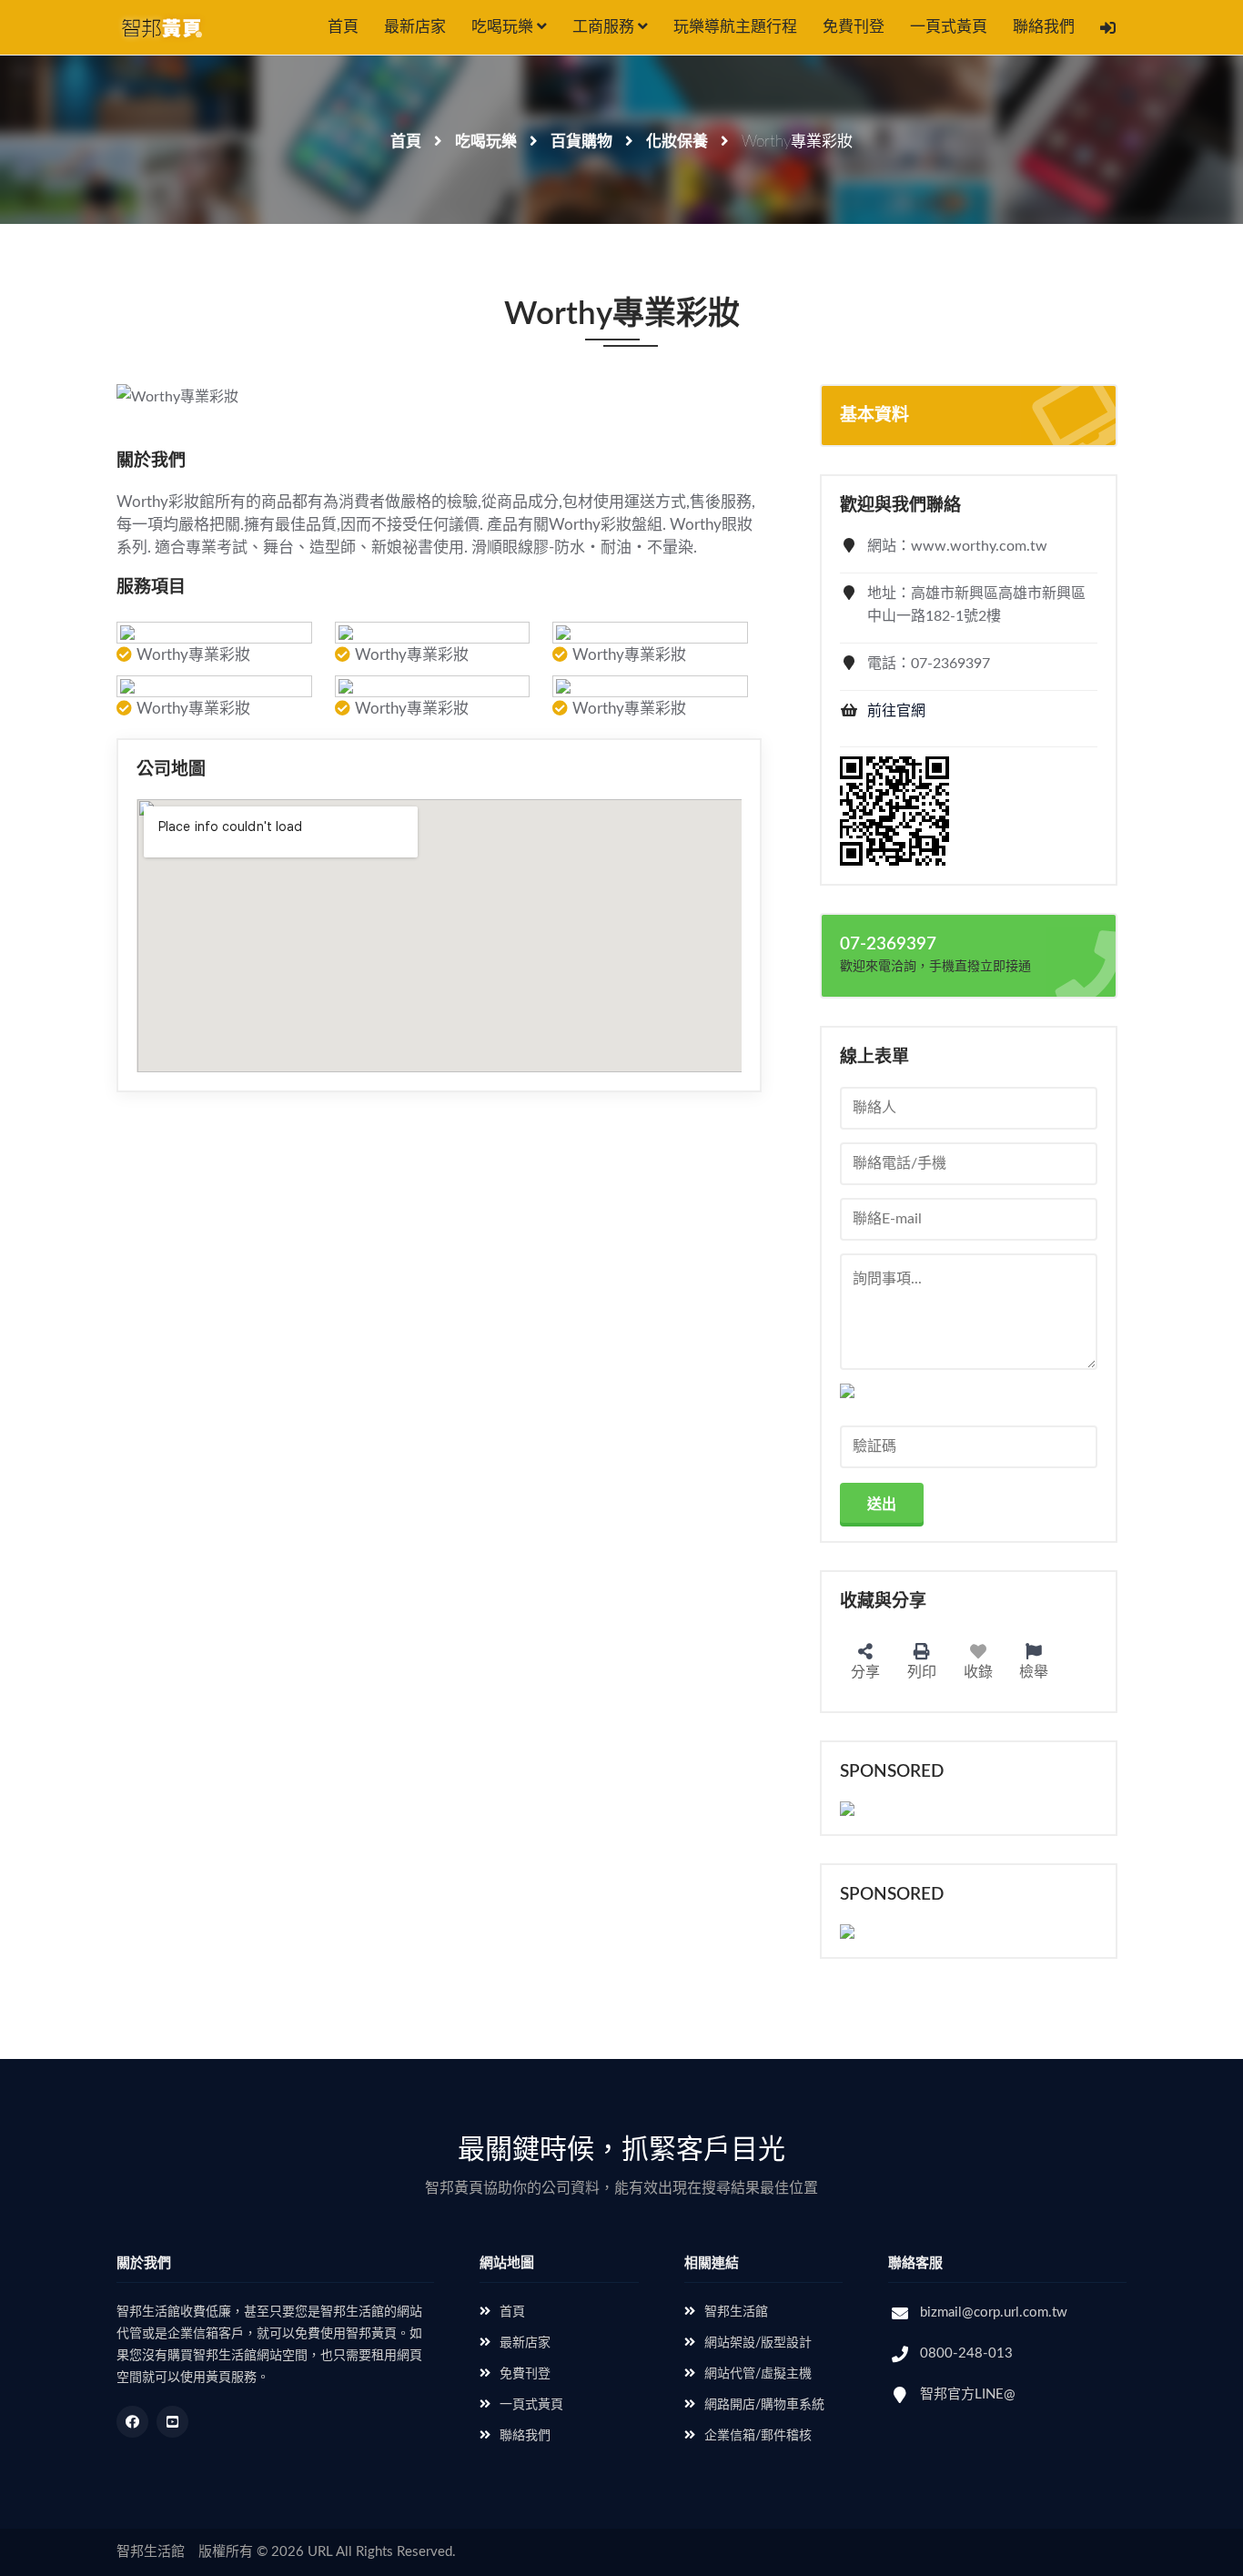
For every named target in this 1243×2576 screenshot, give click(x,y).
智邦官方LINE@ (968, 2394)
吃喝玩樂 (504, 27)
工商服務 (605, 27)
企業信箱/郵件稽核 (758, 2436)
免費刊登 (854, 27)
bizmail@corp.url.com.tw (994, 2312)
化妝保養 (677, 142)
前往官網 (896, 711)
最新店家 (415, 27)
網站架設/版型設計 (758, 2343)
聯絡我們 (1044, 27)
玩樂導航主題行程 (735, 27)
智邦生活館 (736, 2312)
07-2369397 (888, 944)
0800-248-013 (966, 2353)
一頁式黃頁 (949, 27)
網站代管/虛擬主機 (758, 2374)
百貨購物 (581, 142)
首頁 (343, 27)
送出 (882, 1505)
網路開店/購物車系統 (764, 2405)
